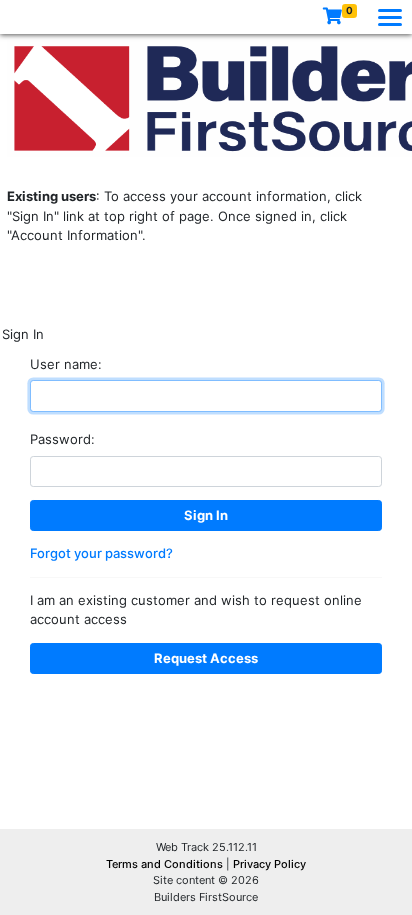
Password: (62, 439)
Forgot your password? (101, 553)
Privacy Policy (269, 864)
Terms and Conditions (166, 864)
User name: (66, 364)
